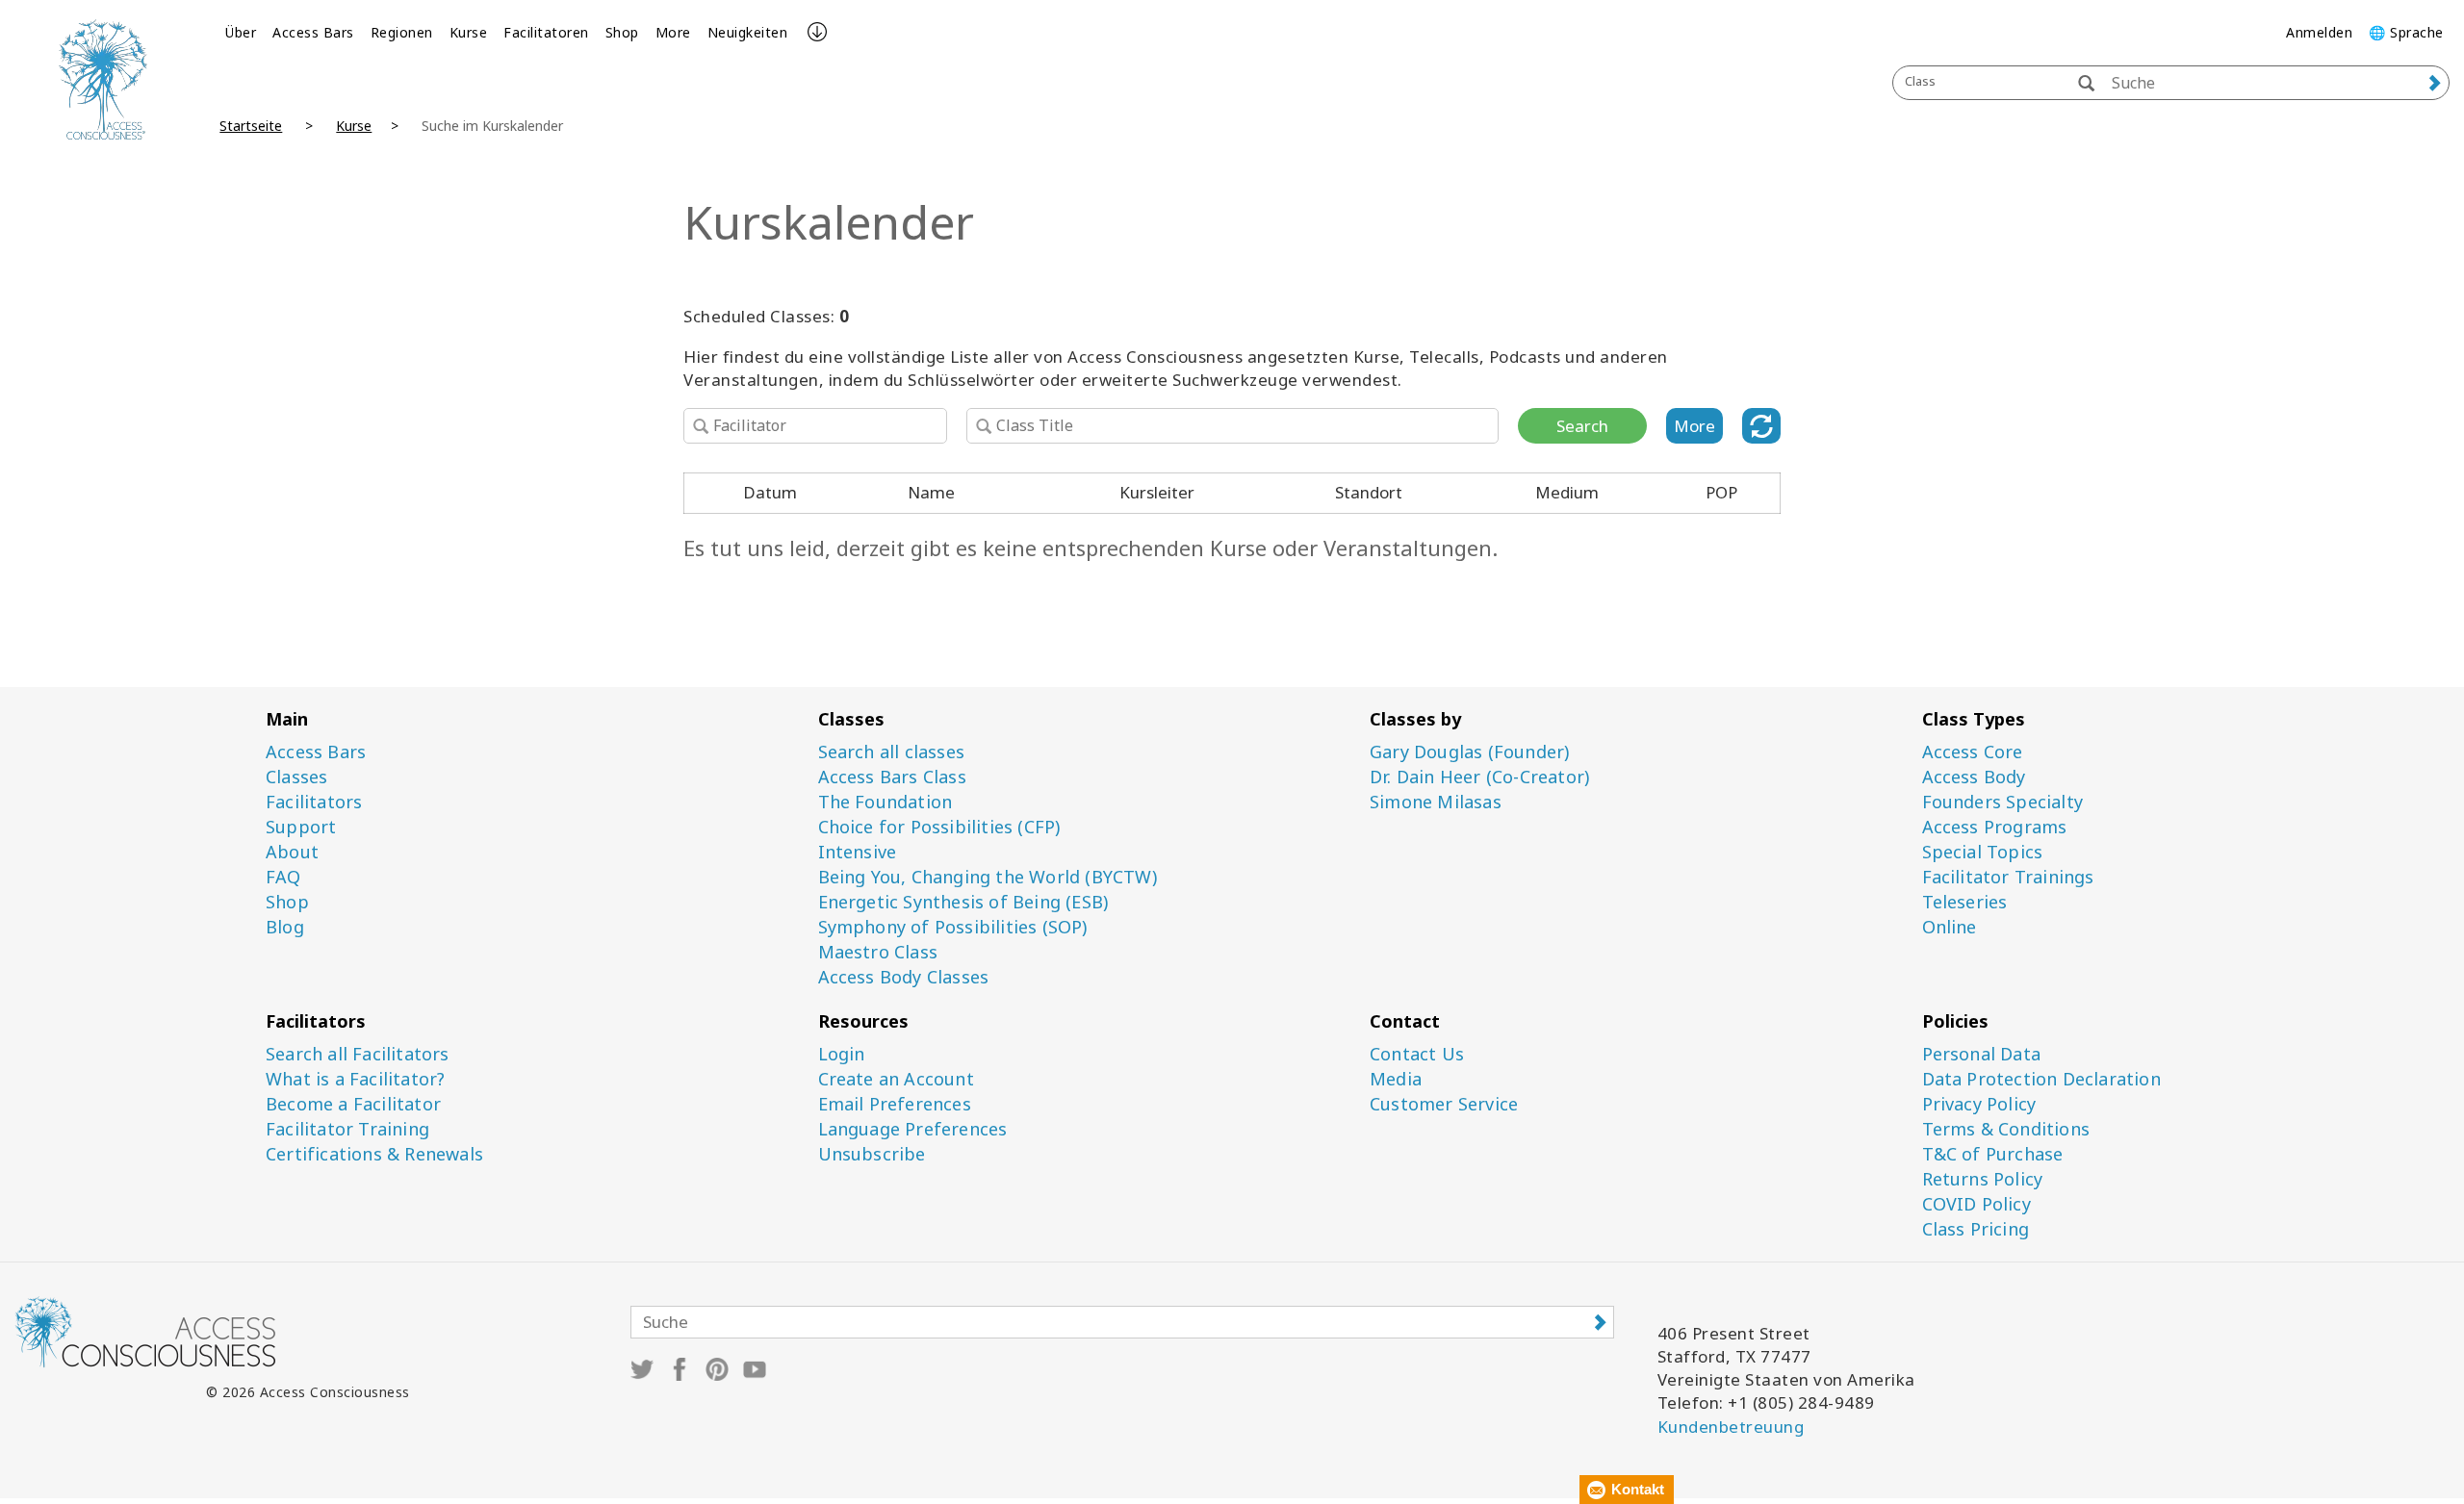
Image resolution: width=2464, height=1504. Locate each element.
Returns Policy (1983, 1179)
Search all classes (892, 752)
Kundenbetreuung (1731, 1427)
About (292, 852)
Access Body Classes (904, 977)
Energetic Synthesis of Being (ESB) (963, 902)
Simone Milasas (1436, 802)
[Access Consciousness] (103, 79)
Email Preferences (895, 1104)
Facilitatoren (546, 32)
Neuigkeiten (748, 32)
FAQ (283, 877)
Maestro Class (878, 952)
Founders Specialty (2003, 802)
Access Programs (1995, 827)
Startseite (251, 126)
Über (241, 32)
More (673, 32)
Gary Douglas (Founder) (1469, 752)
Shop (622, 32)
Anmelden (2319, 32)
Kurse (469, 32)
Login (842, 1054)
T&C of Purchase (1993, 1154)
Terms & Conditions (2006, 1129)
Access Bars (313, 32)
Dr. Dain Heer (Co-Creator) (1479, 777)
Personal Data (1982, 1054)
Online (1950, 927)
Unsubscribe (872, 1154)
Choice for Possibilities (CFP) (939, 827)
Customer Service (1444, 1104)
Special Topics (1983, 852)
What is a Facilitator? (355, 1079)
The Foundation (885, 802)
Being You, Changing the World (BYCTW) (988, 877)
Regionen (402, 32)
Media (1396, 1079)
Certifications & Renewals (374, 1154)
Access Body (1974, 777)
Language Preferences (913, 1129)
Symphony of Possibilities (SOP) (953, 927)
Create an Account (896, 1079)
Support (301, 827)
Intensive (858, 852)
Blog (285, 927)
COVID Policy (1976, 1204)
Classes (296, 777)
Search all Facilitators (358, 1054)
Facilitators (314, 802)
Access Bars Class (892, 777)
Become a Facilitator (353, 1104)
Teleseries (1965, 902)
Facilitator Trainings (2008, 877)
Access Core (1973, 752)
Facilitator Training (347, 1129)
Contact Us (1417, 1054)
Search (1582, 426)
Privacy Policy (1979, 1104)
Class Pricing (1976, 1229)
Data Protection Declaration (2041, 1079)
